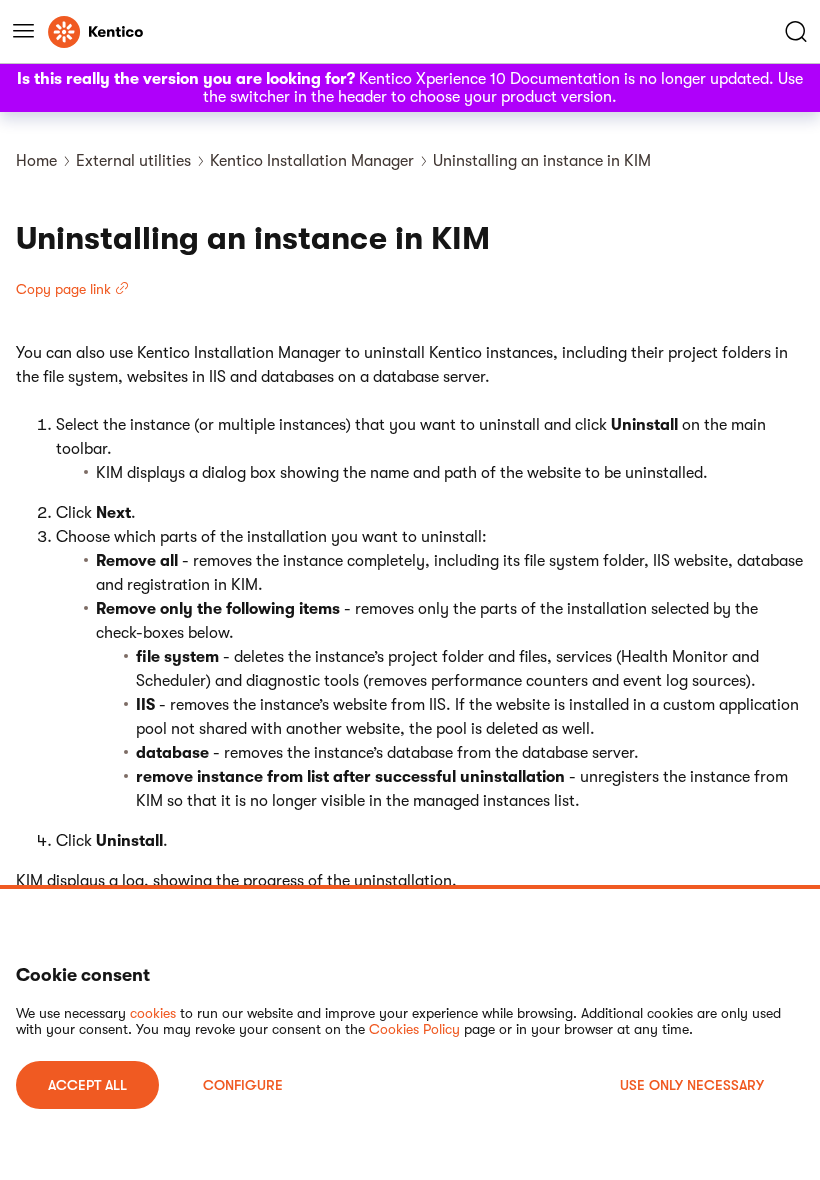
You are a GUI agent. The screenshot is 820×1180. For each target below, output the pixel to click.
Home (36, 161)
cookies (153, 1013)
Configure (243, 1085)
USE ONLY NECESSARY (692, 1085)
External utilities (133, 161)
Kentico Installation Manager (312, 161)
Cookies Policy (414, 1029)
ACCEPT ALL (87, 1085)
